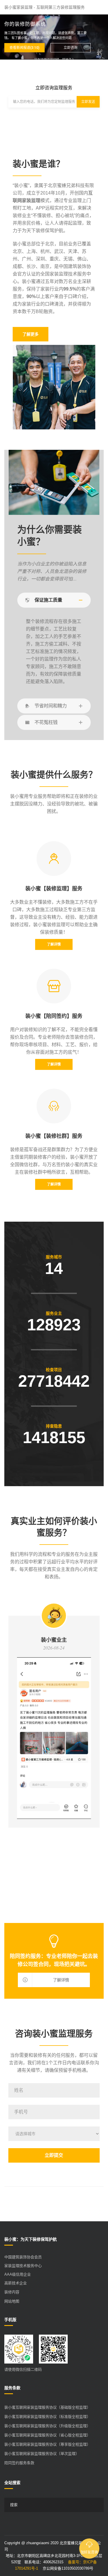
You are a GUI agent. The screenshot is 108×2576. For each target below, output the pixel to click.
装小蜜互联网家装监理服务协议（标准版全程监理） (47, 2417)
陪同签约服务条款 (19, 2463)
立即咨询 (71, 48)
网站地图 (12, 2301)
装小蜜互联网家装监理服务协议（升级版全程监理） (47, 2426)
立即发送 (88, 102)
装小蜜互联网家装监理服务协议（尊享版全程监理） (47, 2444)
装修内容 (12, 2292)
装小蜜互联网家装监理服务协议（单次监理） (42, 2454)
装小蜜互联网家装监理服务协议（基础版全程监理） (47, 2407)
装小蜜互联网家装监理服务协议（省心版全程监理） (47, 2435)
